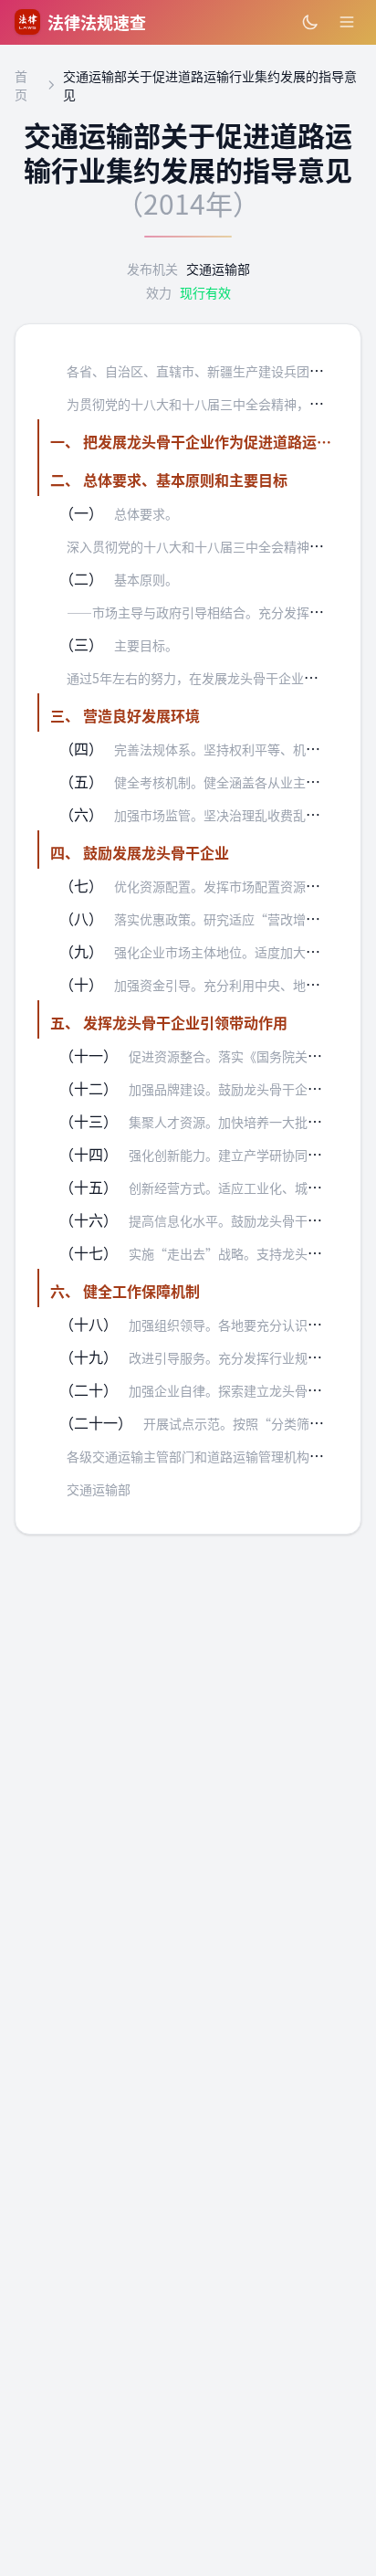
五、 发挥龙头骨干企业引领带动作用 (169, 1022)
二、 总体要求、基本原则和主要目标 (169, 480)
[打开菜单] (347, 22)
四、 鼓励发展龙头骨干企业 (140, 852)
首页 (21, 85)
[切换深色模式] (310, 22)
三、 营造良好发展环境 (125, 715)
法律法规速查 (97, 22)
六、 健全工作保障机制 (125, 1291)
